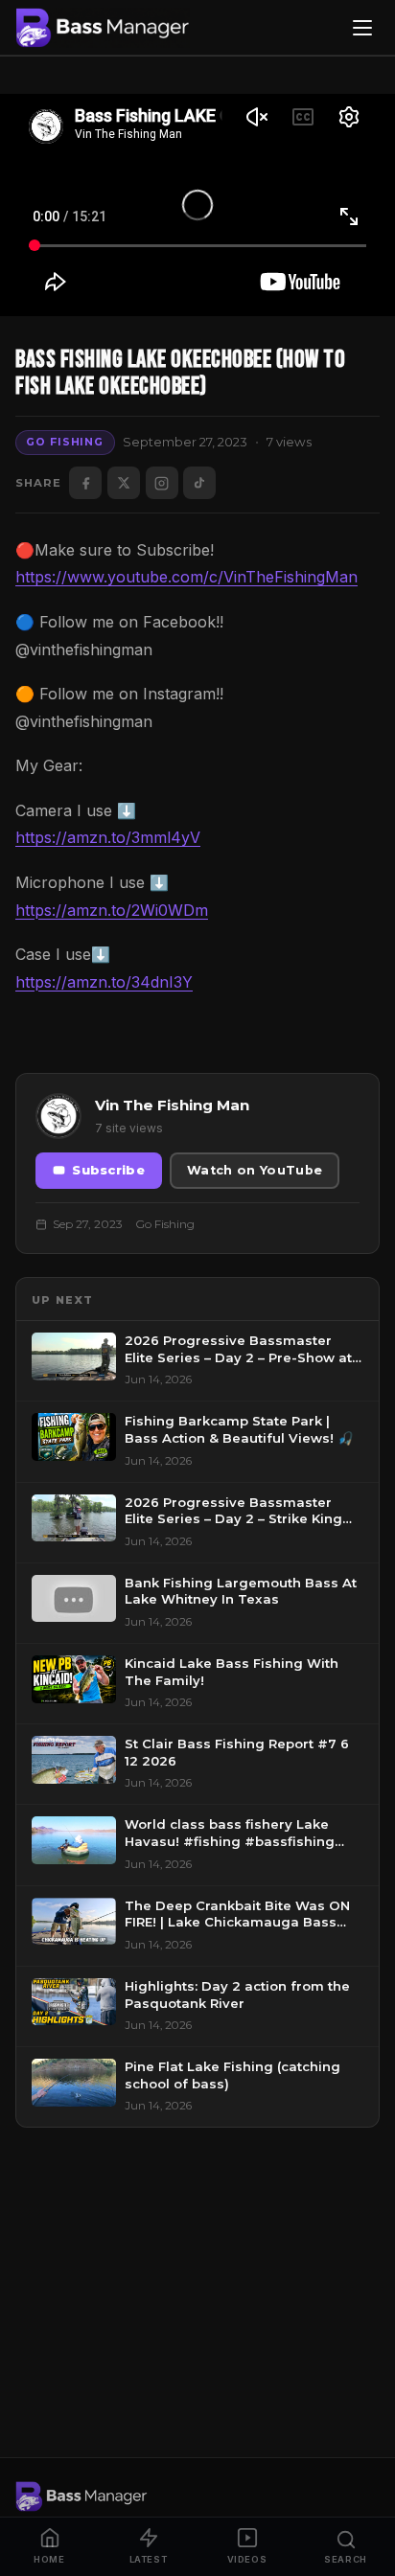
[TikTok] (199, 483)
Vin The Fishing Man (172, 1105)
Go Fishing (65, 442)
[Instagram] (162, 483)
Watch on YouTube (255, 1170)
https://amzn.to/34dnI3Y (104, 982)
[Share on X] (124, 483)
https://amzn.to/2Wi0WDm (112, 910)
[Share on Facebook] (85, 483)
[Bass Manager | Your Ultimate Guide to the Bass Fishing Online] (103, 28)
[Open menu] (362, 28)
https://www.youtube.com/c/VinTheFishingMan (186, 577)
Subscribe (108, 1170)
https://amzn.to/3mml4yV (108, 837)
